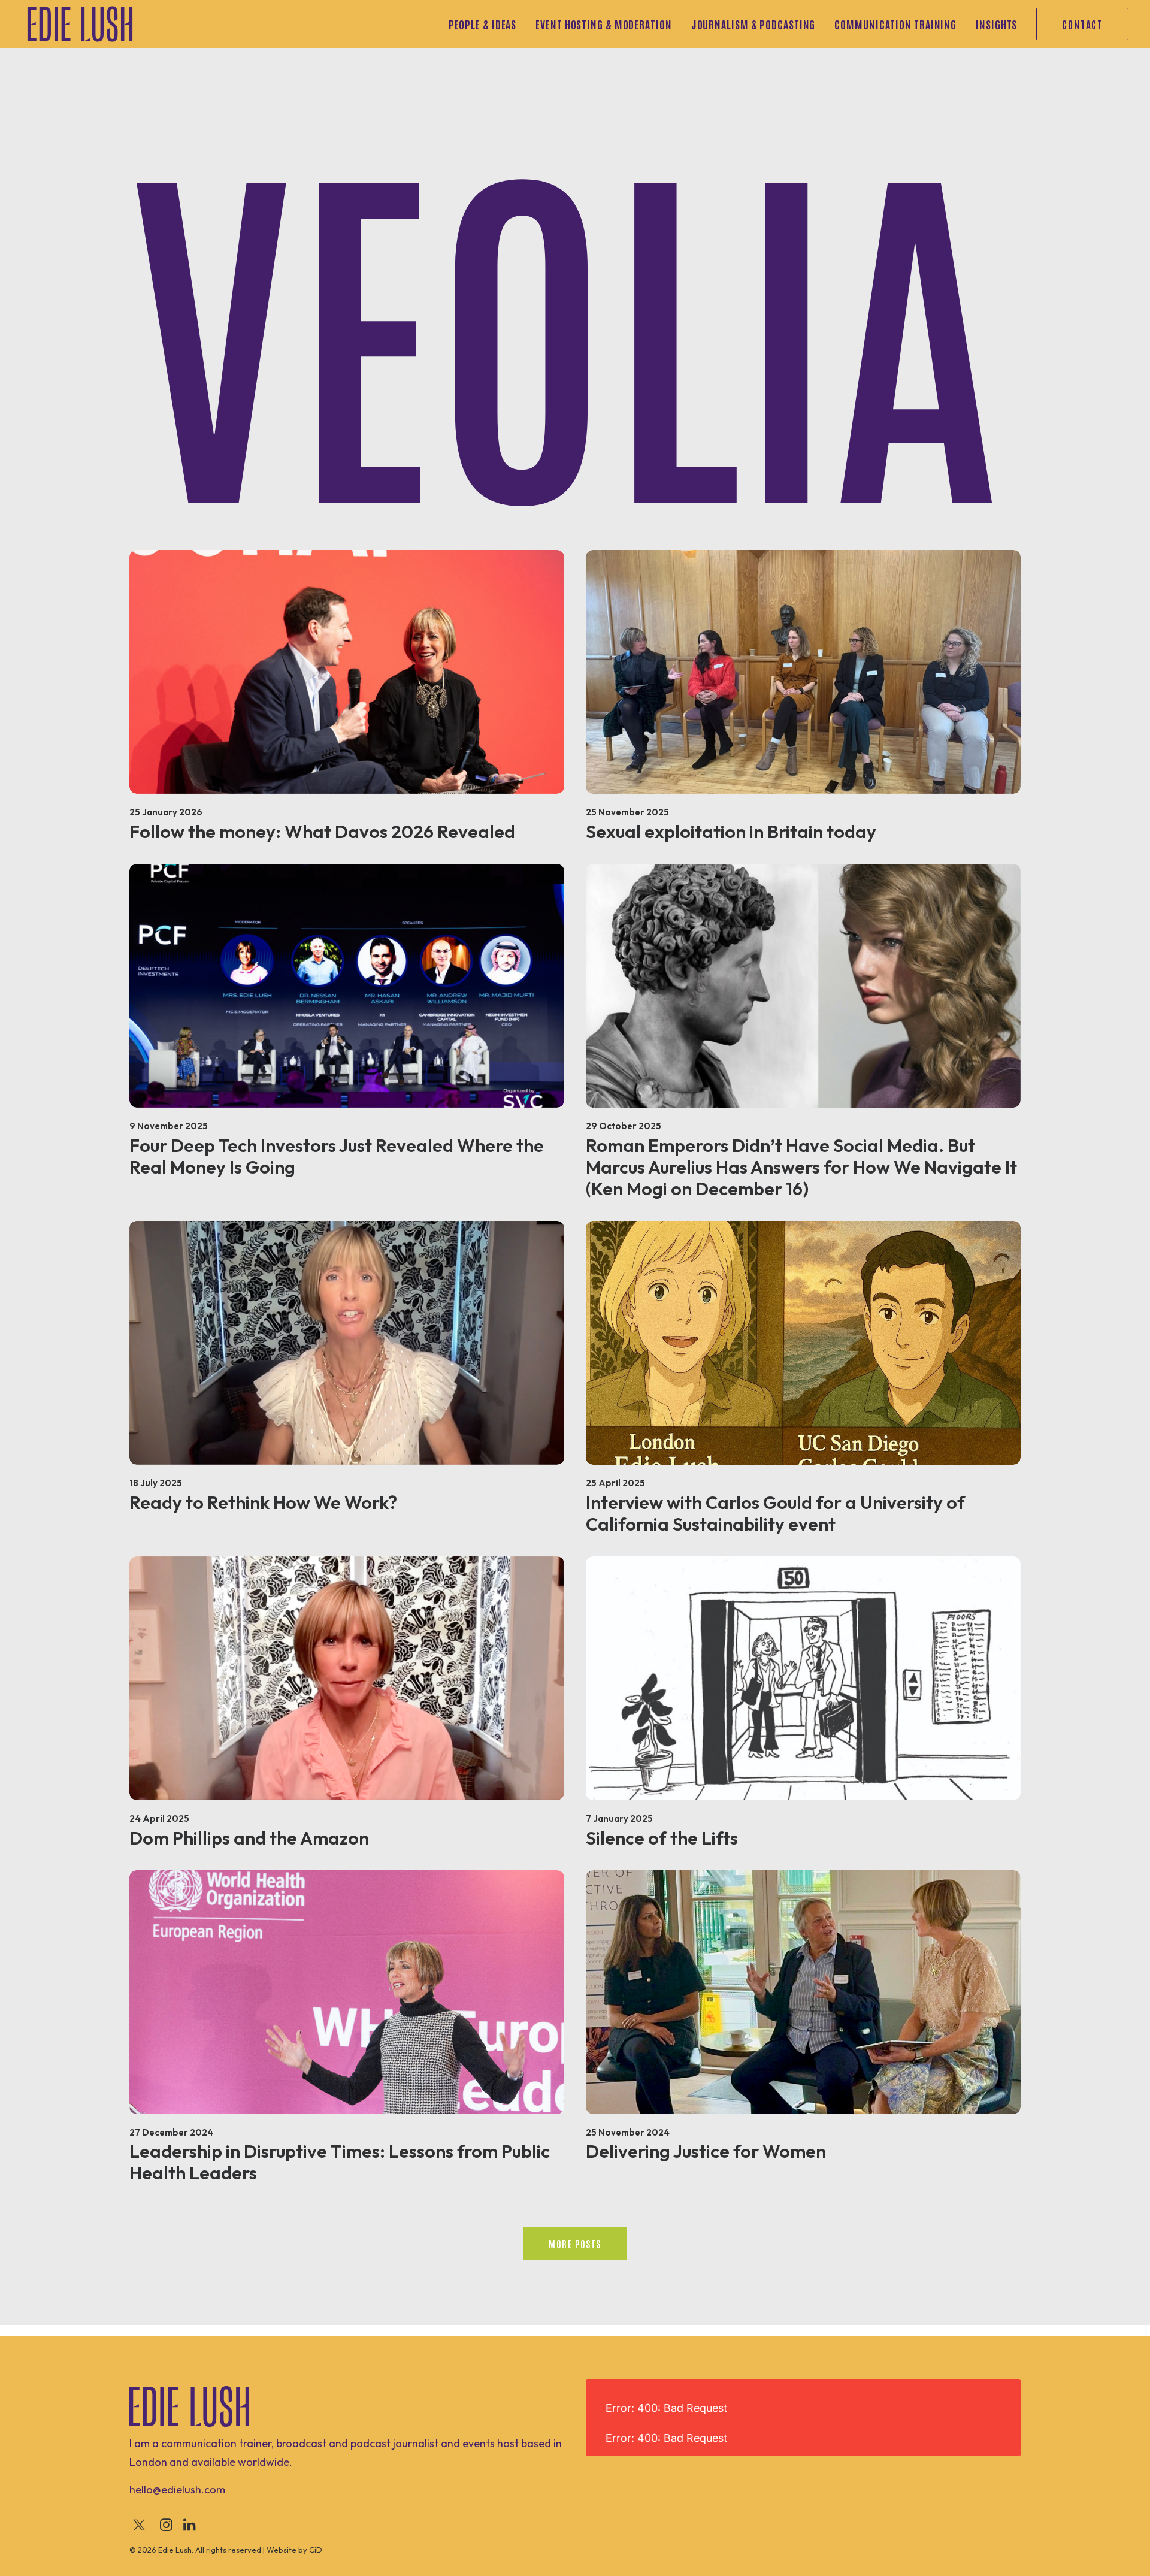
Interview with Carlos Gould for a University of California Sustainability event (775, 1513)
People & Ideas (483, 24)
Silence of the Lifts (662, 1838)
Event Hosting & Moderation (603, 24)
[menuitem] (487, 24)
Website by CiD (294, 2550)
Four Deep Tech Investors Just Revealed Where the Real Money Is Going (337, 1156)
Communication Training (895, 24)
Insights (996, 24)
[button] (347, 672)
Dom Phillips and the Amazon (249, 1838)
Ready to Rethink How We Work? (263, 1502)
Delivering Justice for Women (706, 2151)
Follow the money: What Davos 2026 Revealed (322, 832)
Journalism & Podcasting (753, 24)
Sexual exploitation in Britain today (731, 832)
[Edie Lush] (80, 24)
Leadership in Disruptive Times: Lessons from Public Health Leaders (340, 2162)
